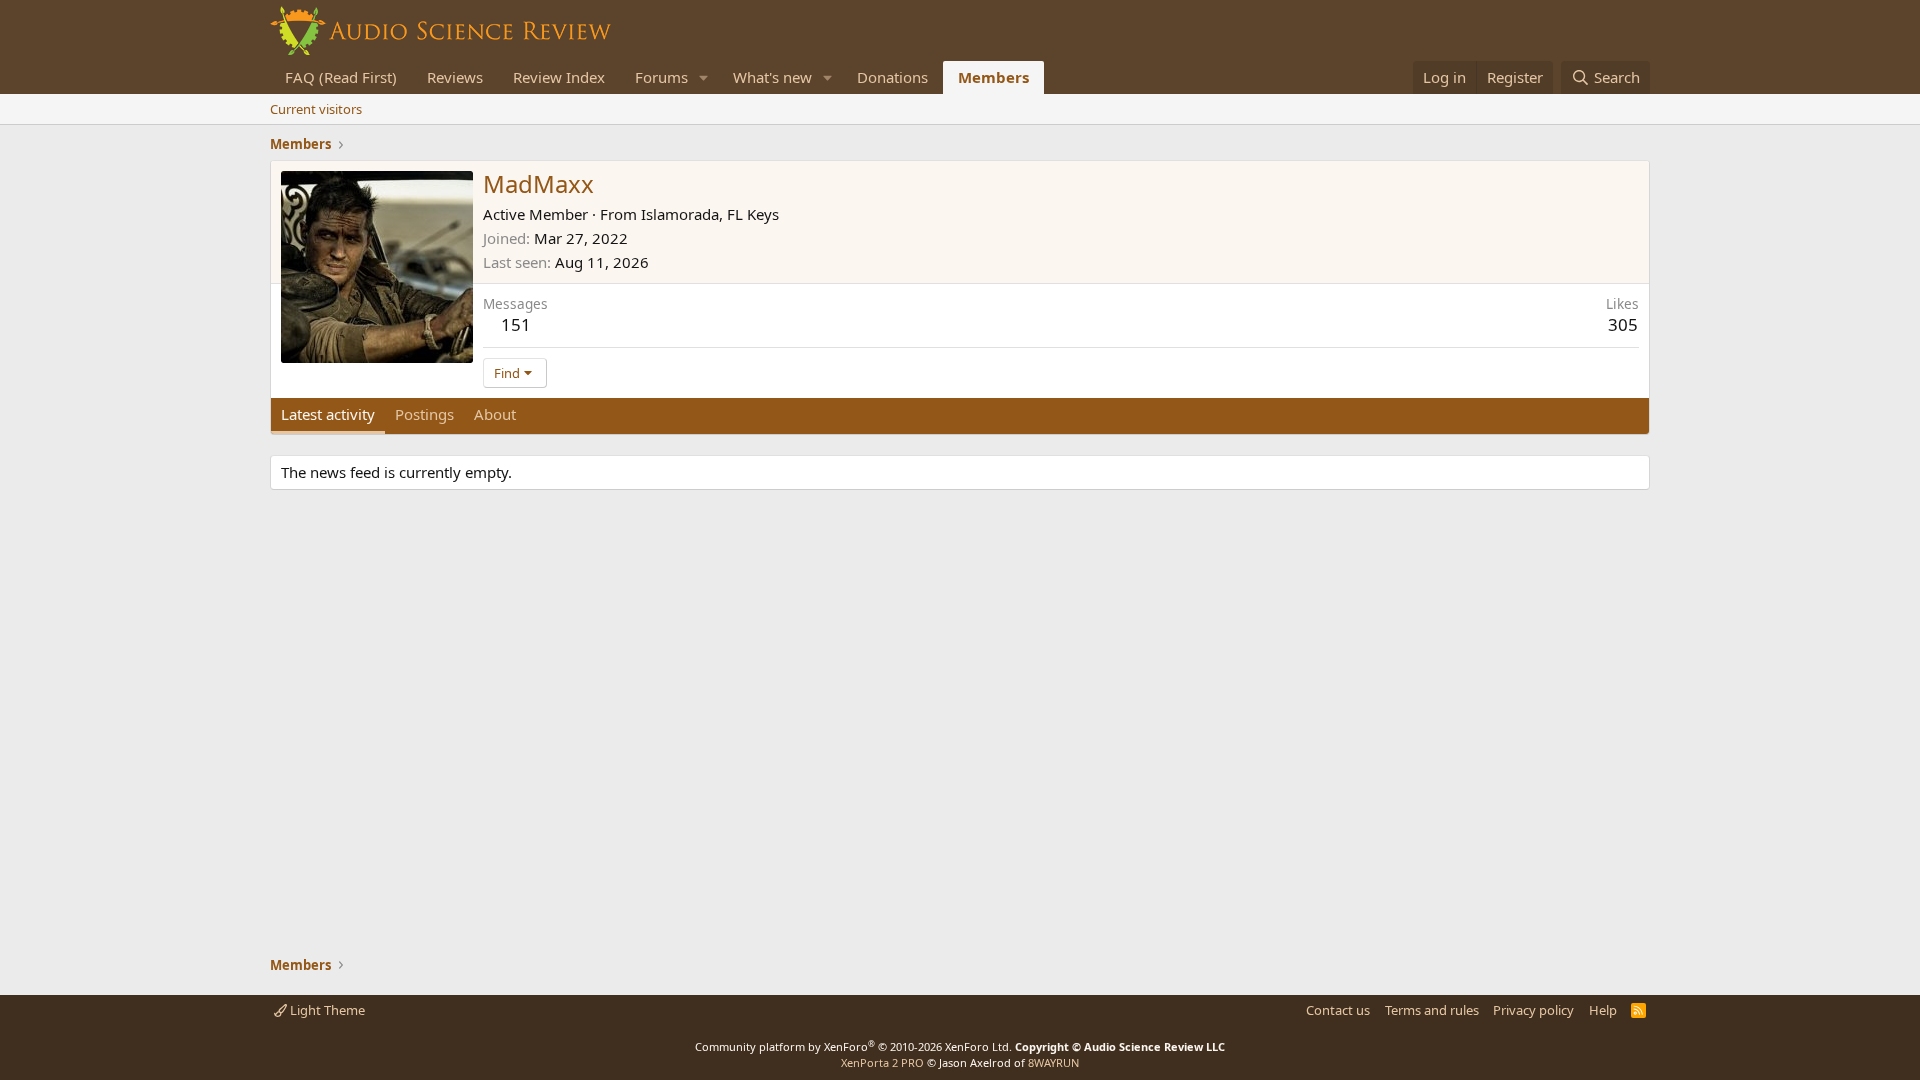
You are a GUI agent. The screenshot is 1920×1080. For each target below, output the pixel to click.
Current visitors (316, 109)
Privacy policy (1533, 1010)
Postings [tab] (424, 414)
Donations (892, 77)
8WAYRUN (1053, 1062)
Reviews (455, 77)
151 (516, 324)
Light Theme (326, 1010)
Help (1603, 1010)
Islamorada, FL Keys (710, 214)
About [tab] (495, 414)
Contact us (1338, 1010)
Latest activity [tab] (328, 414)
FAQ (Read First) (341, 77)
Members (993, 77)
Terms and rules (1432, 1010)
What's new (772, 77)
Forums (661, 77)
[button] (704, 77)
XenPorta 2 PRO (882, 1062)
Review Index (559, 77)
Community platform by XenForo (853, 1046)
